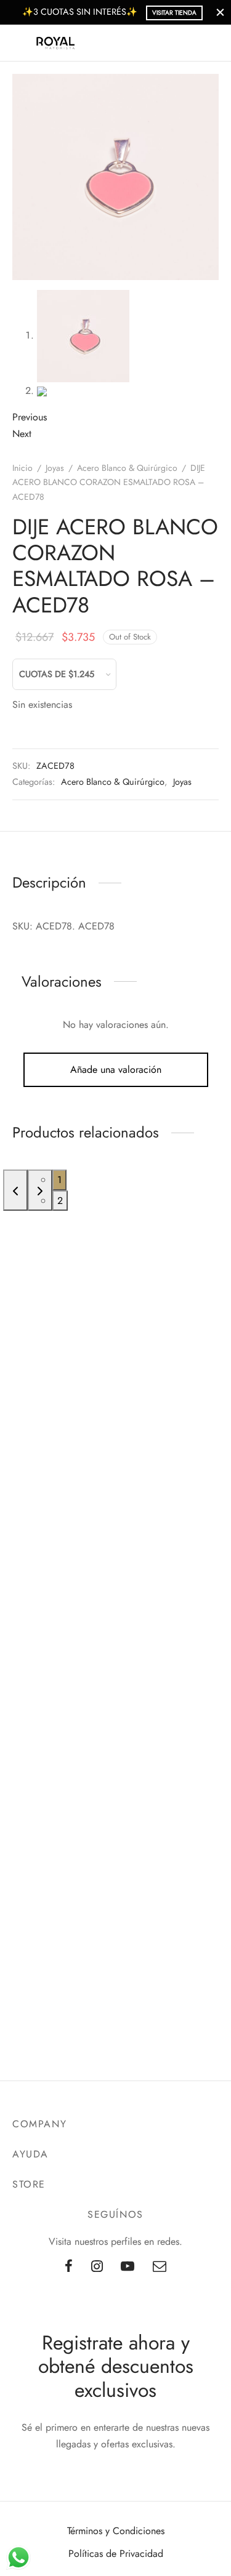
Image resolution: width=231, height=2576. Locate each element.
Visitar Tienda (174, 13)
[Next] (40, 1190)
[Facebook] (69, 2267)
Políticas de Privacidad (116, 2554)
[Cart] (211, 43)
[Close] (220, 12)
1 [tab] (59, 1180)
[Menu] (20, 43)
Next (22, 434)
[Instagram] (97, 2267)
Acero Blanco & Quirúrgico (127, 468)
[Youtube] (128, 2267)
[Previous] (15, 1190)
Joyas (55, 468)
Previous (30, 417)
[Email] (160, 2267)
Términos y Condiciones (116, 2531)
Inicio (22, 468)
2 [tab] (60, 1201)
